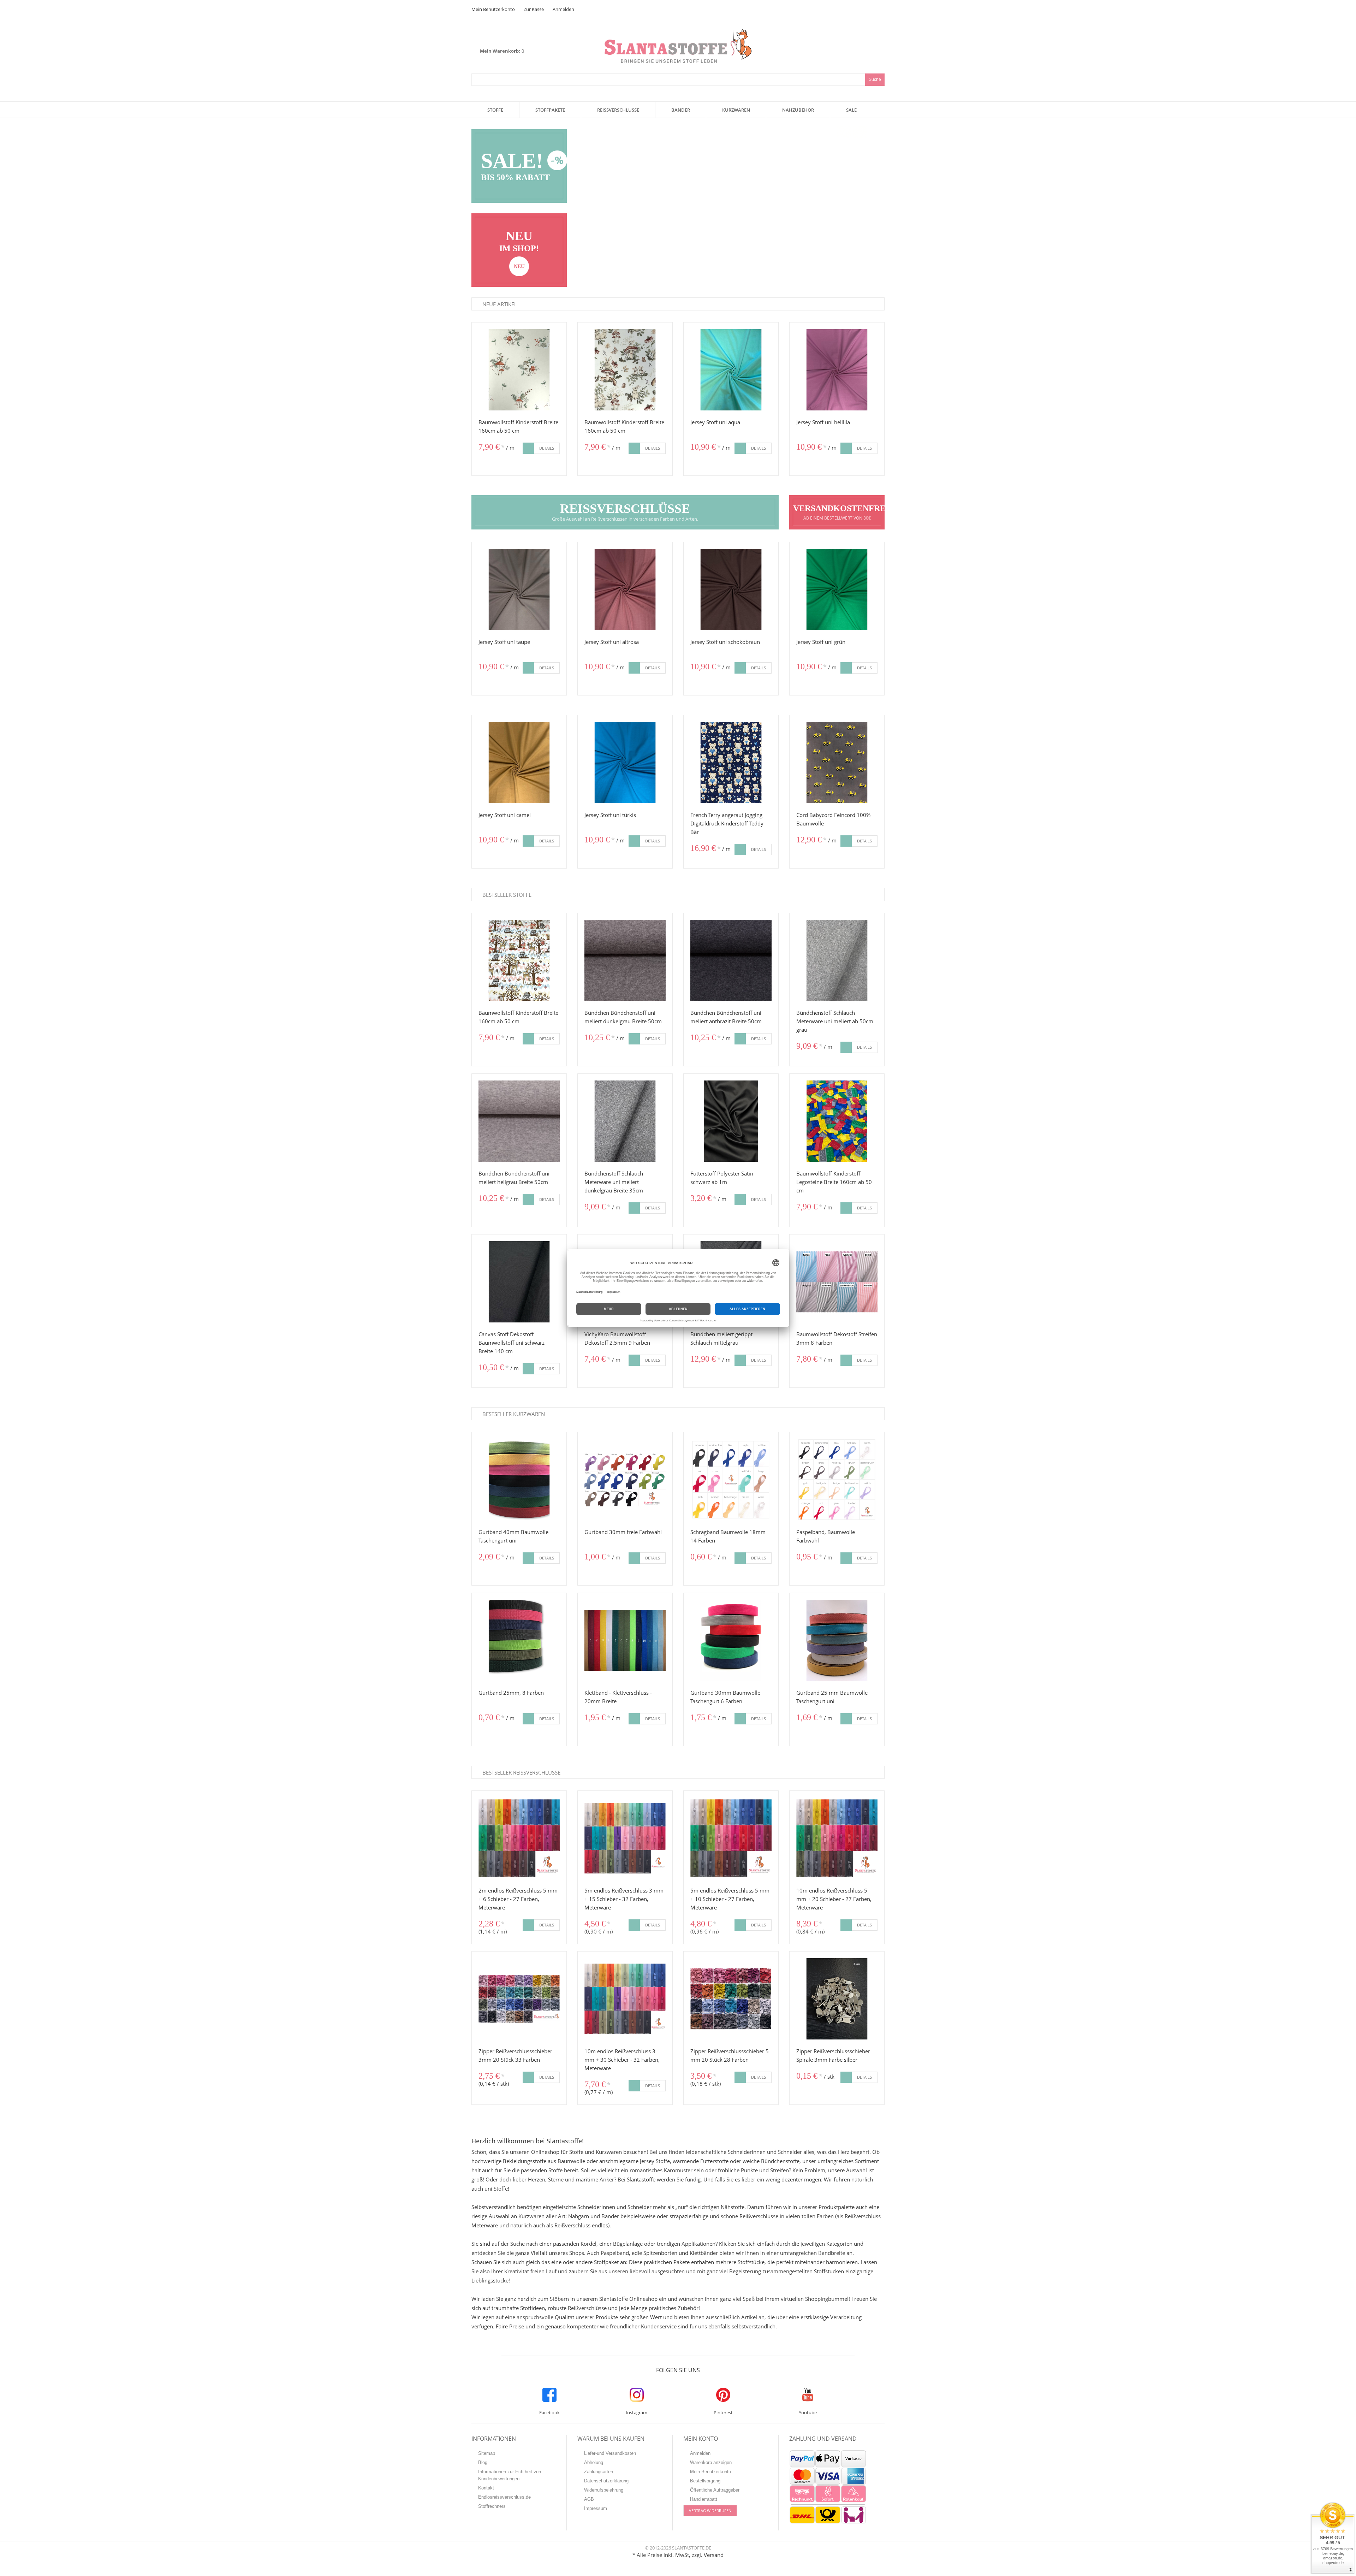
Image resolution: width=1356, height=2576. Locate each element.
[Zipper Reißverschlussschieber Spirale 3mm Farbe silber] (837, 1999)
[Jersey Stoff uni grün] (837, 590)
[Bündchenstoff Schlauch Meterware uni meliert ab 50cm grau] (837, 960)
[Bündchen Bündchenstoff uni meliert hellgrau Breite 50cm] (519, 1121)
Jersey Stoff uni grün (821, 642)
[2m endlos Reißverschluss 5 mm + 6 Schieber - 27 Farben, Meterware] (519, 1838)
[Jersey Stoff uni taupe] (519, 590)
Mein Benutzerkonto (493, 9)
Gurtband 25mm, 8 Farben (511, 1693)
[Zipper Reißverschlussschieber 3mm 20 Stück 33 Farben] (519, 1999)
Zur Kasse (534, 9)
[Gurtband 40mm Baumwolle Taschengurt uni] (519, 1480)
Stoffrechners (492, 2506)
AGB (589, 2499)
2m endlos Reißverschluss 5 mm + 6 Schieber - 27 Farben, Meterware (518, 1899)
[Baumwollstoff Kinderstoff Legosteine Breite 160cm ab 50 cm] (837, 1121)
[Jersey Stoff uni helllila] (837, 370)
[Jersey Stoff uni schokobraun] (731, 590)
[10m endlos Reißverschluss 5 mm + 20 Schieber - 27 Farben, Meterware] (837, 1838)
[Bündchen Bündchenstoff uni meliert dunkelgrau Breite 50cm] (625, 960)
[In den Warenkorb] (528, 448)
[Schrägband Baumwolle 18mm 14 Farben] (731, 1480)
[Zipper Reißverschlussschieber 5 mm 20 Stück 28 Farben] (731, 1999)
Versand (714, 2555)
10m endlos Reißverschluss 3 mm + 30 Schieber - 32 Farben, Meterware (622, 2060)
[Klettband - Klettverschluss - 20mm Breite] (625, 1640)
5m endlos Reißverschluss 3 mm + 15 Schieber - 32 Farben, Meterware (624, 1899)
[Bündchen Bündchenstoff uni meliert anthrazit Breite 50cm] (731, 960)
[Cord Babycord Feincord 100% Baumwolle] (837, 763)
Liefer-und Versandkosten (610, 2453)
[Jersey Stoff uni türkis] (625, 763)
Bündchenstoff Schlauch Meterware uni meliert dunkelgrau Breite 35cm (614, 1182)
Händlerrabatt (704, 2499)
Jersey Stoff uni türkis (610, 815)
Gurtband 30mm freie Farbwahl (623, 1532)
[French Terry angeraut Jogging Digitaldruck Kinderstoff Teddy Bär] (731, 763)
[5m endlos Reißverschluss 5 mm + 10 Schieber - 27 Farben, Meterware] (731, 1838)
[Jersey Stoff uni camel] (519, 763)
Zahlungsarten (599, 2472)
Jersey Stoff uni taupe (504, 642)
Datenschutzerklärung (606, 2481)
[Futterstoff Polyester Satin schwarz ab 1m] (731, 1121)
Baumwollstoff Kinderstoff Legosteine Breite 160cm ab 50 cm (834, 1182)
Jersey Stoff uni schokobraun (725, 642)
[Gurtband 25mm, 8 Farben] (519, 1640)
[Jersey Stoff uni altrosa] (625, 590)
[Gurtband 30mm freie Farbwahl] (625, 1480)
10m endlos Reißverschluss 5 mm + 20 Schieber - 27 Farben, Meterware (834, 1899)
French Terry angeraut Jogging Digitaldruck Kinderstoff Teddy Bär (727, 823)
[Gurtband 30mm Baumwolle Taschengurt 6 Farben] (731, 1640)
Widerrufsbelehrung (604, 2490)
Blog (483, 2462)
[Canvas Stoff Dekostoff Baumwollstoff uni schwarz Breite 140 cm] (519, 1282)
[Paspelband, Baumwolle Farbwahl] (837, 1480)
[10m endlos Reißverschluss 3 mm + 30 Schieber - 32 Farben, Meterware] (625, 1999)
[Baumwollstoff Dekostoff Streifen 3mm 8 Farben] (837, 1282)
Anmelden (563, 9)
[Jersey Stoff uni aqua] (731, 370)
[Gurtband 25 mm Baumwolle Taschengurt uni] (837, 1640)
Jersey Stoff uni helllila (823, 422)
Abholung (594, 2462)
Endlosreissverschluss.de (504, 2497)
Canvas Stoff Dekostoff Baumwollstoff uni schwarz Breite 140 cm (512, 1343)
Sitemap (487, 2453)
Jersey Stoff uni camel (505, 815)
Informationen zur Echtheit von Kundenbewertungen (510, 2475)
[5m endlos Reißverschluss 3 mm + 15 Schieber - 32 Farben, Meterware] (625, 1838)
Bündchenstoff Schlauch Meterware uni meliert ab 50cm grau (835, 1021)
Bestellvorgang (705, 2481)
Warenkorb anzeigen (711, 2462)
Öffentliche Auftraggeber (715, 2490)
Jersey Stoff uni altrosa (612, 642)
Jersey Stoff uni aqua (715, 422)
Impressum (596, 2508)
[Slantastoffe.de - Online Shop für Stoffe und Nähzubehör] (678, 33)
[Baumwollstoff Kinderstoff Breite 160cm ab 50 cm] (519, 370)
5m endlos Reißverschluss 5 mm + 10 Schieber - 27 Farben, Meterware (730, 1899)
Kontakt (486, 2488)
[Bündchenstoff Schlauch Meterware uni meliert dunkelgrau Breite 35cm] (625, 1121)
